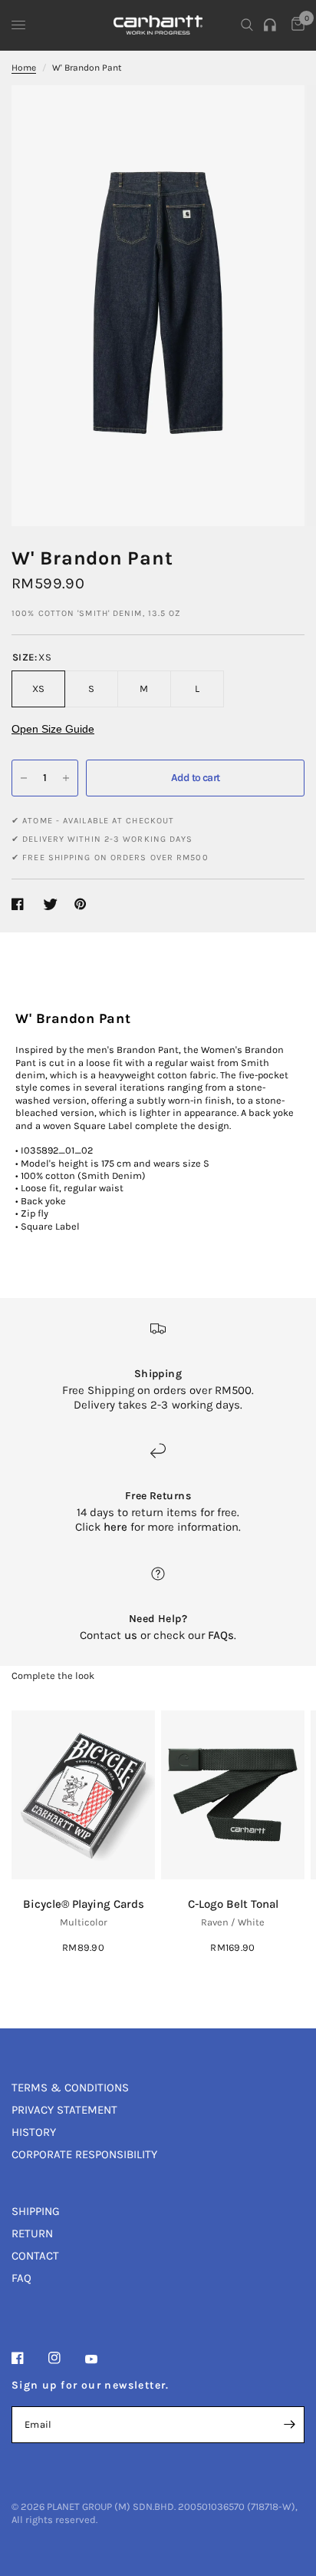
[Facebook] (28, 2358)
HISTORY (34, 2132)
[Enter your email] (289, 2425)
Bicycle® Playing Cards (84, 1904)
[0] (295, 25)
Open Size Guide (53, 729)
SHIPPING (36, 2211)
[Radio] (272, 25)
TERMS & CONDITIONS (70, 2088)
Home (24, 68)
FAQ (21, 2278)
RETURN (32, 2233)
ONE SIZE (84, 1804)
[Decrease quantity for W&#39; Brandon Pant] (24, 778)
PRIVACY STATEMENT (64, 2110)
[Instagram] (65, 2358)
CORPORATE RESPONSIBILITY (84, 2154)
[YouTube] (102, 2359)
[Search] (247, 25)
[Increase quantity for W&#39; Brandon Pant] (66, 778)
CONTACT (35, 2256)
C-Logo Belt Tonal (233, 1904)
